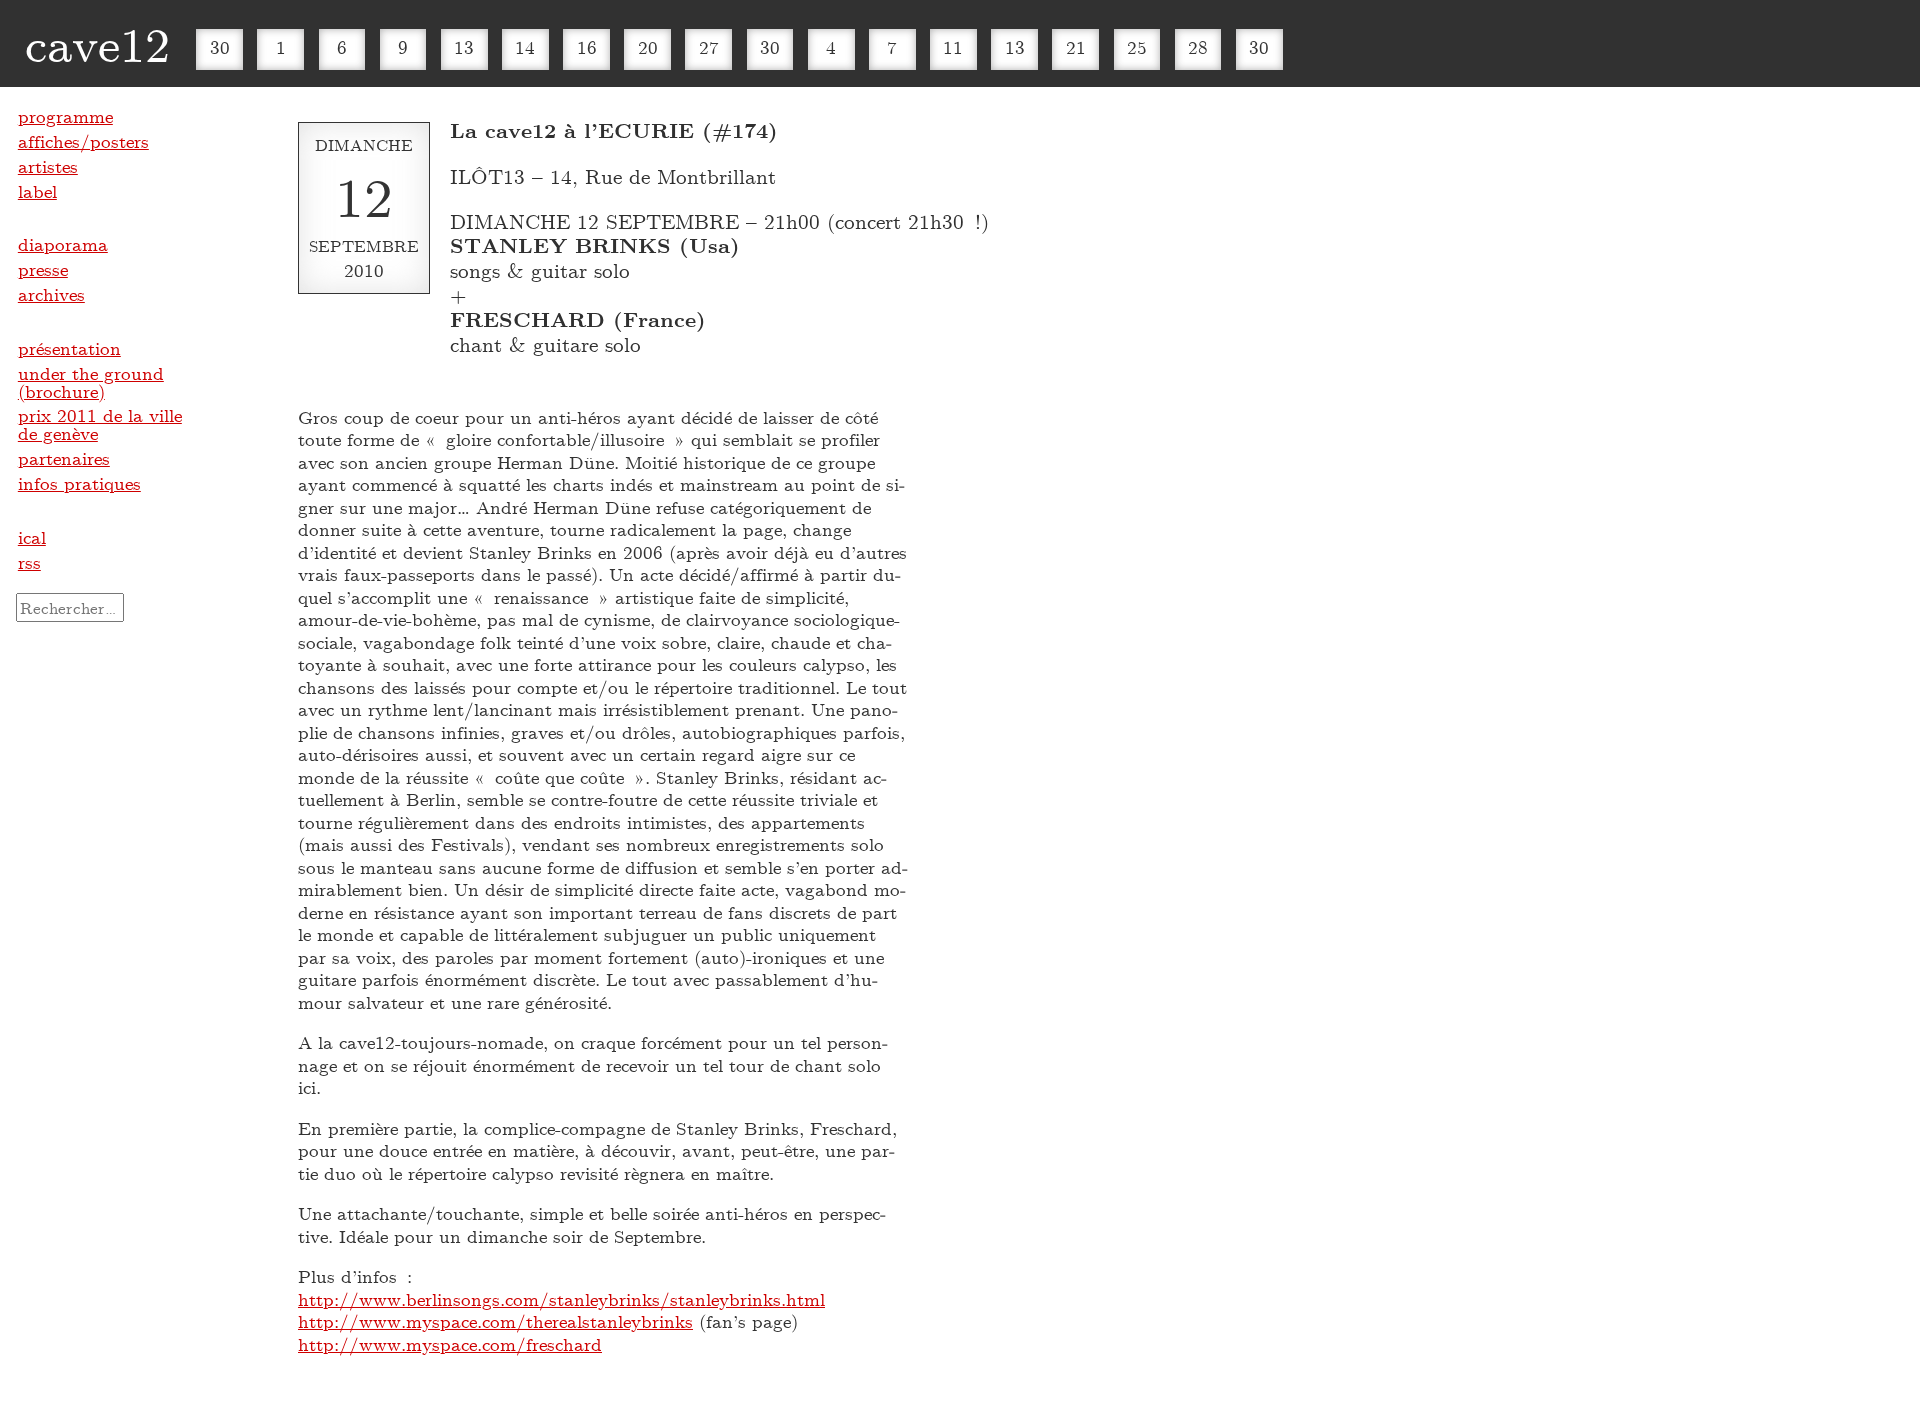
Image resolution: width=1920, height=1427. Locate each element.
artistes (48, 166)
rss (29, 562)
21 (1076, 47)
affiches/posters (83, 141)
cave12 (97, 43)
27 (709, 47)
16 (587, 47)
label (37, 191)
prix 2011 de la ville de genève (100, 424)
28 (1198, 47)
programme (65, 116)
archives (51, 294)
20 (648, 47)
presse (43, 269)
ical (32, 537)
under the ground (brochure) (91, 382)
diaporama (63, 244)
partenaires (64, 458)
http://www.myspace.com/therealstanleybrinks (495, 1321)
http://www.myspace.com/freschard (450, 1344)
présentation (69, 348)
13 (464, 47)
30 (220, 47)
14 (525, 47)
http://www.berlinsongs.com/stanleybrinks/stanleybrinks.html (561, 1299)
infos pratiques (79, 483)
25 (1137, 47)
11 (953, 47)
